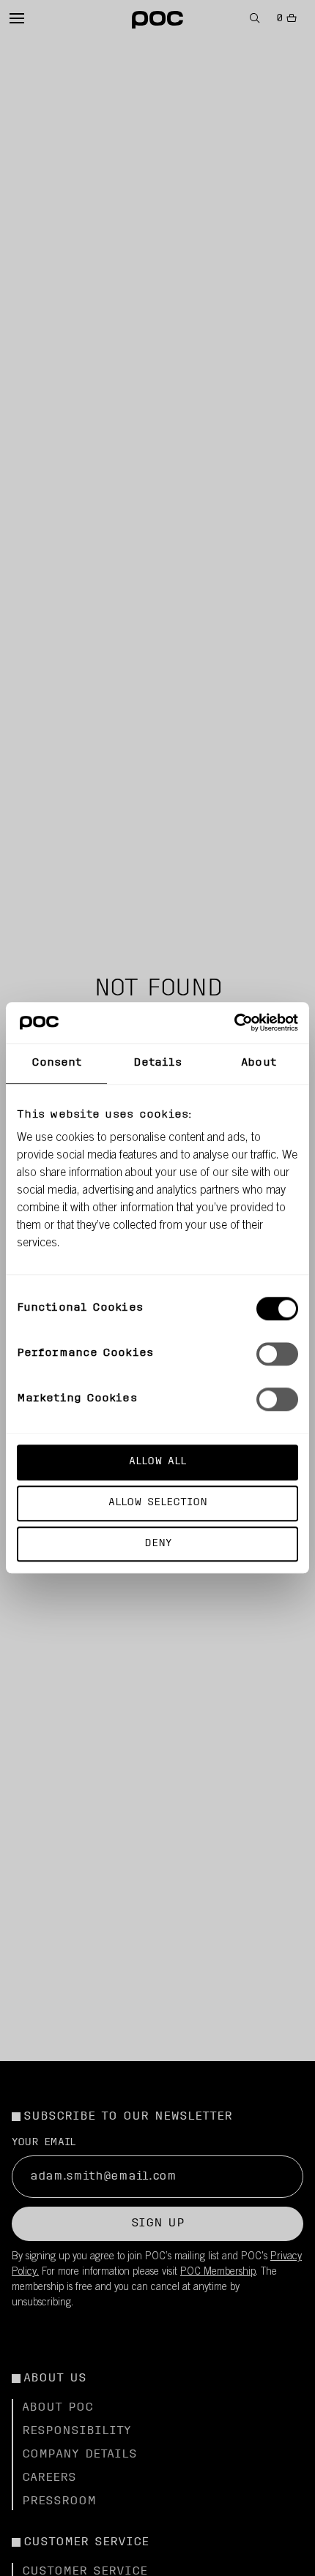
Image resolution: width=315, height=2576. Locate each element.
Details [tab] (158, 1063)
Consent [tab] (57, 1063)
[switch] (277, 1354)
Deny (158, 1544)
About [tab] (259, 1063)
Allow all (157, 1462)
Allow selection (158, 1503)
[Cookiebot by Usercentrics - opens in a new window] (234, 1023)
